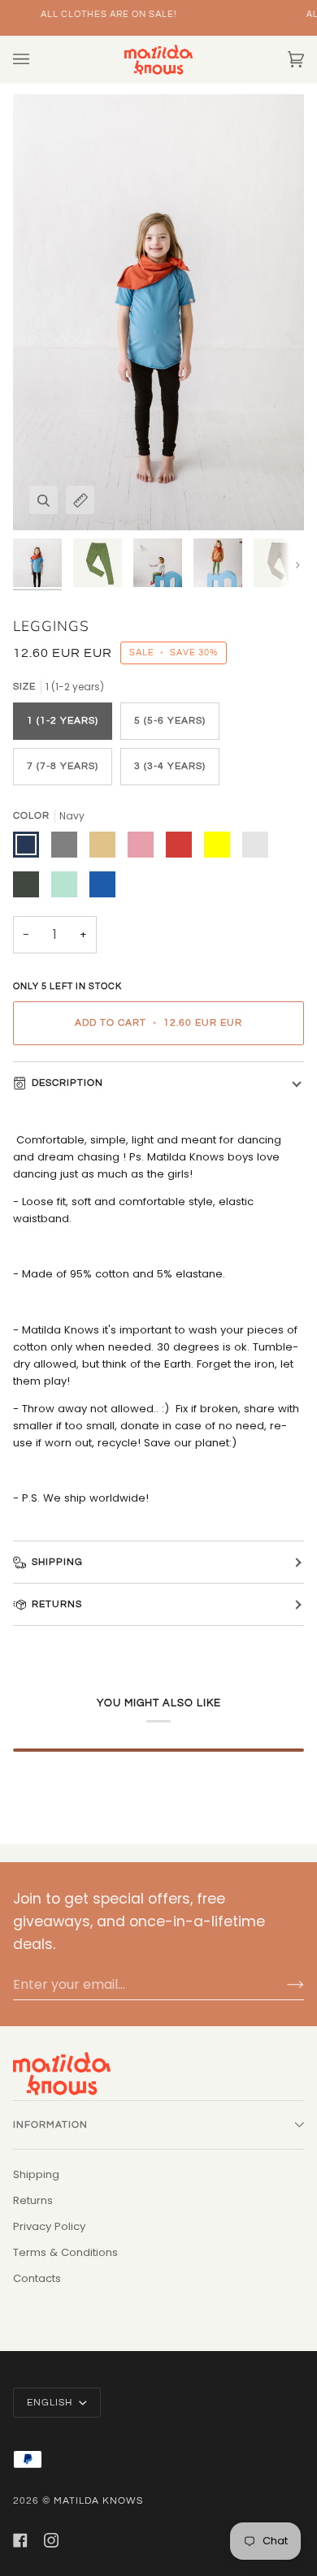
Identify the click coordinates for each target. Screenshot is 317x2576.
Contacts (37, 2278)
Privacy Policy (49, 2226)
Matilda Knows (98, 2501)
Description (67, 1083)
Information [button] (50, 2125)
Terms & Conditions (65, 2252)
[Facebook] (20, 2540)
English (51, 2403)
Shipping (57, 1562)
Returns (57, 1604)
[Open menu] (37, 59)
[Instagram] (51, 2540)
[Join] (282, 1985)
